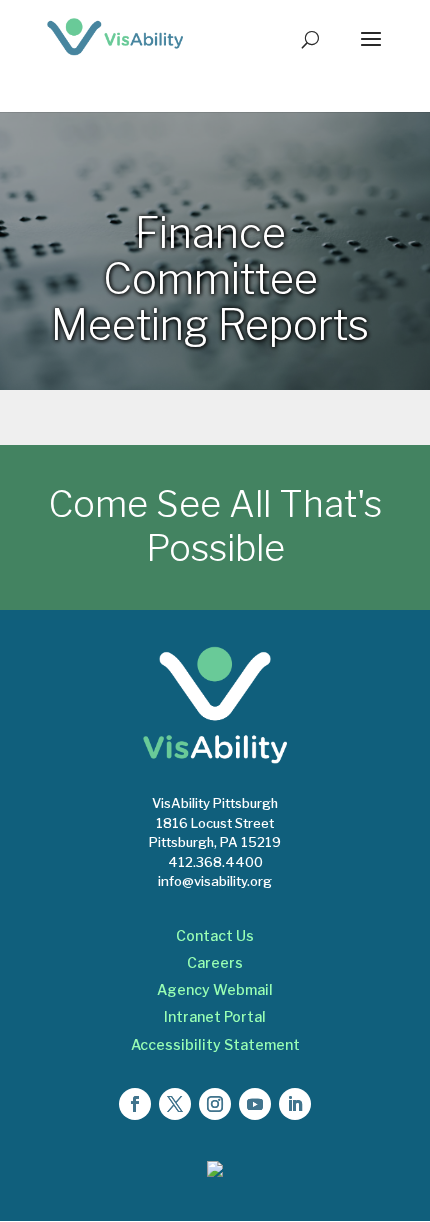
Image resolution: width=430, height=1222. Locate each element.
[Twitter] (175, 1104)
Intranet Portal (215, 1016)
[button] (371, 52)
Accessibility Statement (215, 1044)
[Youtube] (255, 1104)
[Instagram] (215, 1104)
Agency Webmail (215, 989)
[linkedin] (295, 1104)
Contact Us (215, 935)
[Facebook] (135, 1104)
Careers (215, 962)
